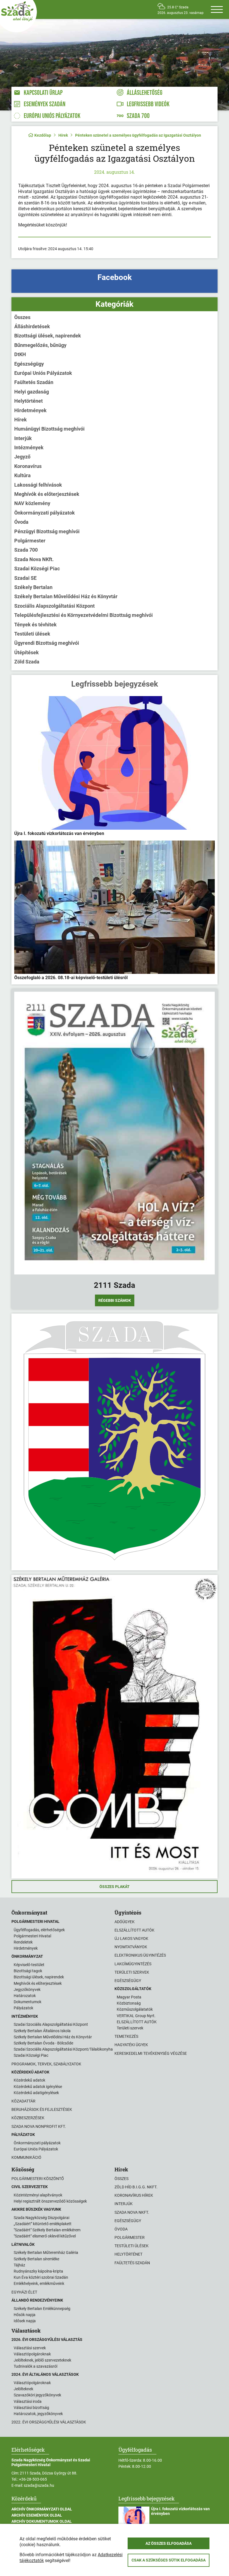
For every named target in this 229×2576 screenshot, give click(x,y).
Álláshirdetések (32, 326)
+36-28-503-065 (33, 2479)
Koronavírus (28, 466)
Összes (22, 317)
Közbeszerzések (28, 2118)
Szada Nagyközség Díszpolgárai (41, 2218)
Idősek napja (25, 2321)
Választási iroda (28, 2401)
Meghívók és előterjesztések (47, 494)
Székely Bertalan (33, 587)
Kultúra (22, 475)
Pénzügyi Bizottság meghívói (47, 531)
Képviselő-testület (29, 1965)
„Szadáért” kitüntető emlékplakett (43, 2224)
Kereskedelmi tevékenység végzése (151, 2053)
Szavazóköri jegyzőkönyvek (37, 2395)
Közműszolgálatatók (135, 2009)
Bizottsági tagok (28, 1971)
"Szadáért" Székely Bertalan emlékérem (47, 2230)
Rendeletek (23, 1942)
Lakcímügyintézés (133, 1964)
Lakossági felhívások (38, 485)
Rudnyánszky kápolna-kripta (38, 2271)
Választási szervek (30, 2348)
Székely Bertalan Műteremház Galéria (46, 2253)
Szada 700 (26, 550)
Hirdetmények (30, 410)
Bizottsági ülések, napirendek (48, 336)
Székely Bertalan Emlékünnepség (42, 2309)
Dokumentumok (28, 2002)
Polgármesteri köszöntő (38, 2179)
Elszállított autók (134, 1930)
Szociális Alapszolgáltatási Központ (54, 606)
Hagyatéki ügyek (131, 2045)
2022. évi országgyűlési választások (49, 2422)
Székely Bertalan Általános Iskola (42, 2031)
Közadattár (23, 2101)
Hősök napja (25, 2315)
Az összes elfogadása (169, 2543)
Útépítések (27, 652)
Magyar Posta (129, 1997)
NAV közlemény (32, 503)
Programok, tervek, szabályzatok (46, 2064)
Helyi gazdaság (32, 392)
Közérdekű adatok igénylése (38, 2087)
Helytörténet (28, 401)
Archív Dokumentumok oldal (42, 2521)
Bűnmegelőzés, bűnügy (40, 345)
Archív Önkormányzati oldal (42, 2509)
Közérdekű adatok (29, 2080)
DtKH (20, 354)
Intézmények (29, 447)
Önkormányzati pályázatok (45, 513)
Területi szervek (132, 1972)
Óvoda (21, 522)
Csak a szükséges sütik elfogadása (169, 2560)
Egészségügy (29, 364)
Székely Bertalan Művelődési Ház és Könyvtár (66, 596)
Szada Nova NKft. (34, 559)
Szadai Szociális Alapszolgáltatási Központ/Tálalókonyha (63, 2049)
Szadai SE (25, 578)
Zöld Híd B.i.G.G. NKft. (136, 2187)
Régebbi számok (115, 1300)
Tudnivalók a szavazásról (35, 2366)
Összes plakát (115, 1887)
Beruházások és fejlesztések (42, 2109)
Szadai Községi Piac (37, 568)
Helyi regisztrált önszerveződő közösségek (50, 2201)
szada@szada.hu (39, 2485)
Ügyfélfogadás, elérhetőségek (39, 1930)
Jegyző (22, 457)
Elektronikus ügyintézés (140, 1955)
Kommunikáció (26, 2157)
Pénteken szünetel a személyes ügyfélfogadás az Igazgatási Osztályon (138, 135)
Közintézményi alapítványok (38, 2195)
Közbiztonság (129, 2003)
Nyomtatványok (131, 1947)
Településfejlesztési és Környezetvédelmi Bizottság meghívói (84, 615)
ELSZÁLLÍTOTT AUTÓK (137, 2022)
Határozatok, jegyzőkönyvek (38, 2414)
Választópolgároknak (32, 2354)
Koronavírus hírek (134, 2195)
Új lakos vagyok (131, 1938)
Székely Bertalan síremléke (36, 2259)
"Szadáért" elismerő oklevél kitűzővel (45, 2236)
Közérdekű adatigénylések (36, 2093)
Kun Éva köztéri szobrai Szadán (41, 2277)
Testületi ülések (32, 634)
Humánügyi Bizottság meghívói (49, 429)
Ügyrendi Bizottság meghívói (47, 643)
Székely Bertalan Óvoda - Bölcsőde (43, 2043)
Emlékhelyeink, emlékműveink (39, 2283)
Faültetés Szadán (34, 382)
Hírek (63, 135)
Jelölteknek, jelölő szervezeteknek (42, 2360)
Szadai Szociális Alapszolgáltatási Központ (51, 2024)
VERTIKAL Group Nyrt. (136, 2016)
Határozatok (25, 1996)
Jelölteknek (23, 2389)
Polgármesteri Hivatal (32, 1936)
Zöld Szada (27, 662)
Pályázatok (23, 2008)
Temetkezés (126, 2036)
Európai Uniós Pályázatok (43, 373)
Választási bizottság (31, 2408)
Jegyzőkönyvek (27, 1990)
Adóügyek (125, 1922)
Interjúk (23, 438)
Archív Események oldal (37, 2515)
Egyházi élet (24, 2292)
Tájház (19, 2265)
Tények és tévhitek (35, 625)
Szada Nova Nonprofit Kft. (39, 2126)
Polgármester (30, 541)
